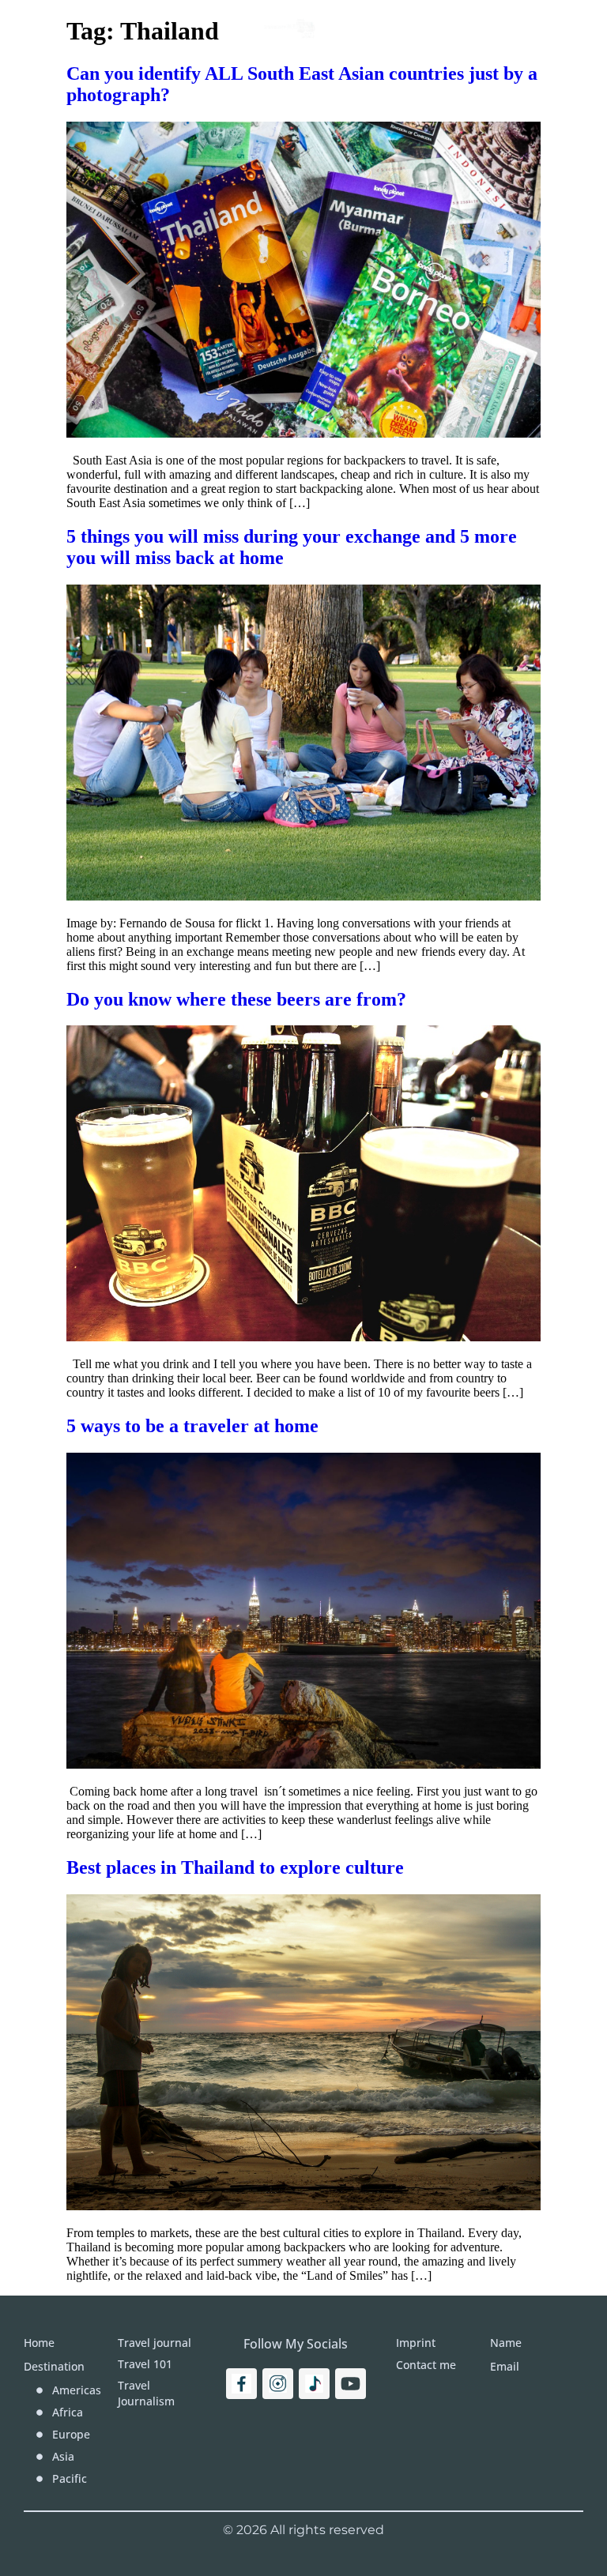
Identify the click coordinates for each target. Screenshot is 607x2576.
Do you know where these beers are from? (236, 999)
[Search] (550, 28)
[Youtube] (351, 2384)
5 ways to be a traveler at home (192, 1426)
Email (505, 2366)
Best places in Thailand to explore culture (235, 1867)
